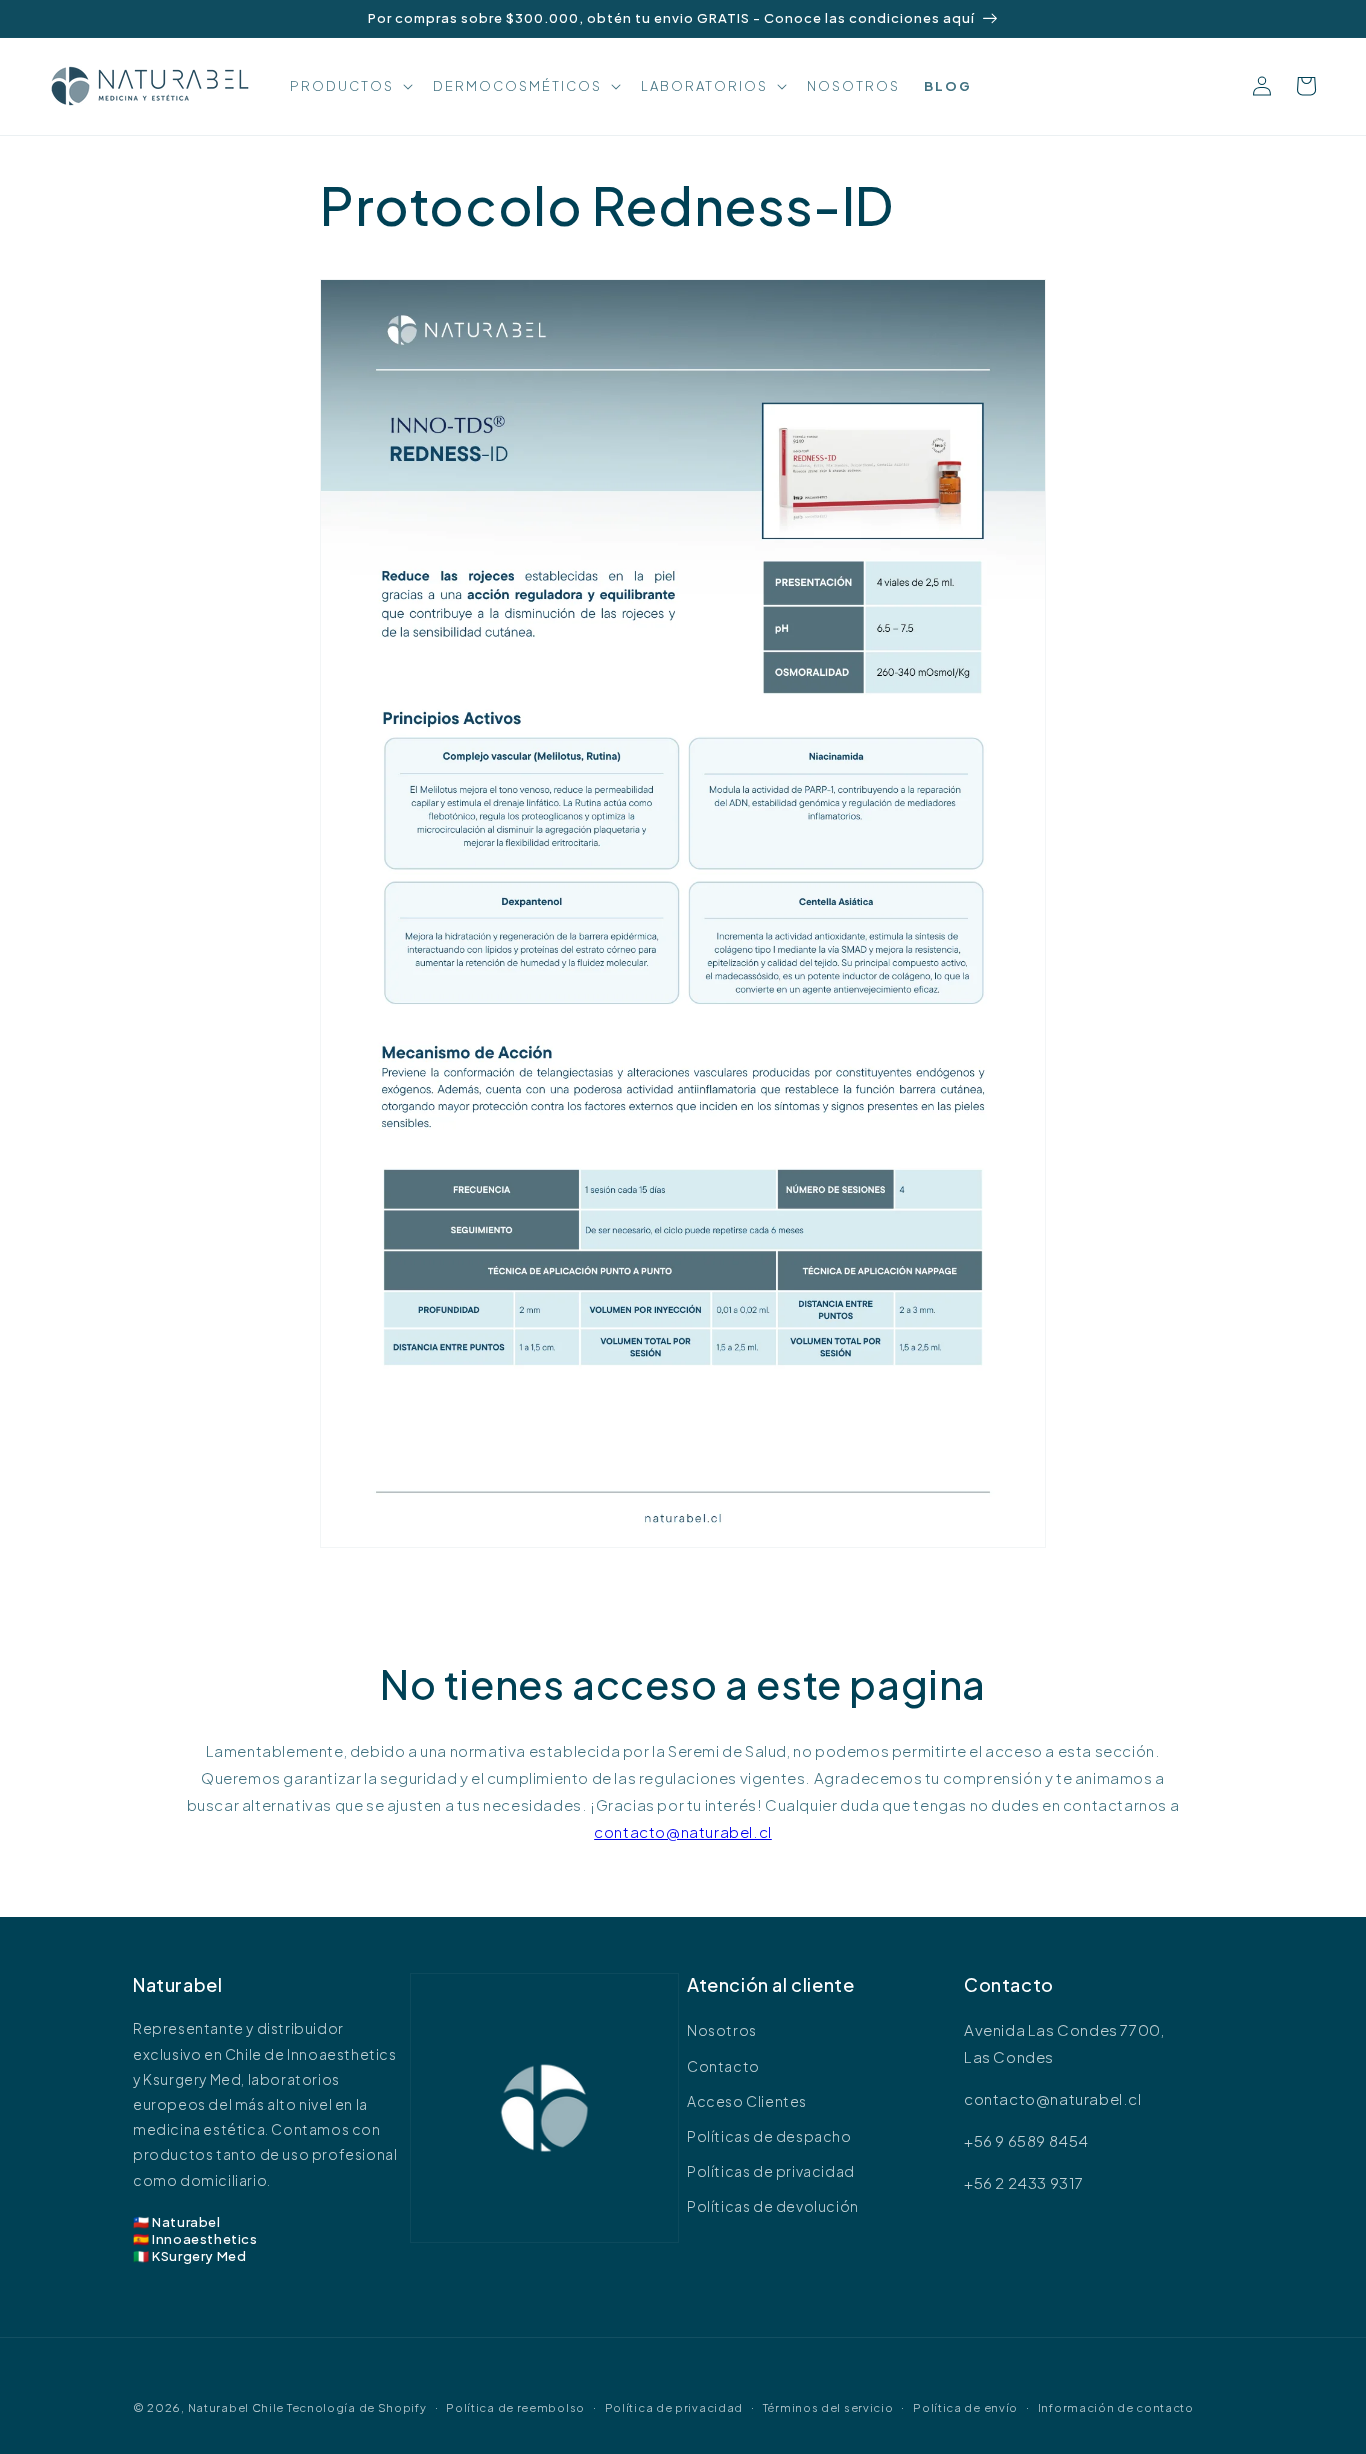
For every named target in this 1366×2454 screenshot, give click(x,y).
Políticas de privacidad (771, 2171)
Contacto (723, 2066)
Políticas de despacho (769, 2136)
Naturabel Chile (236, 2407)
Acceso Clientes (747, 2101)
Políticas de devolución (773, 2206)
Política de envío (965, 2407)
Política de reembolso (515, 2407)
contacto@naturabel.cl (683, 1831)
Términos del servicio (828, 2407)
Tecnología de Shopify (357, 2407)
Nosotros (722, 2030)
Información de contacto (1116, 2407)
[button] (349, 86)
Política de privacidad (674, 2407)
